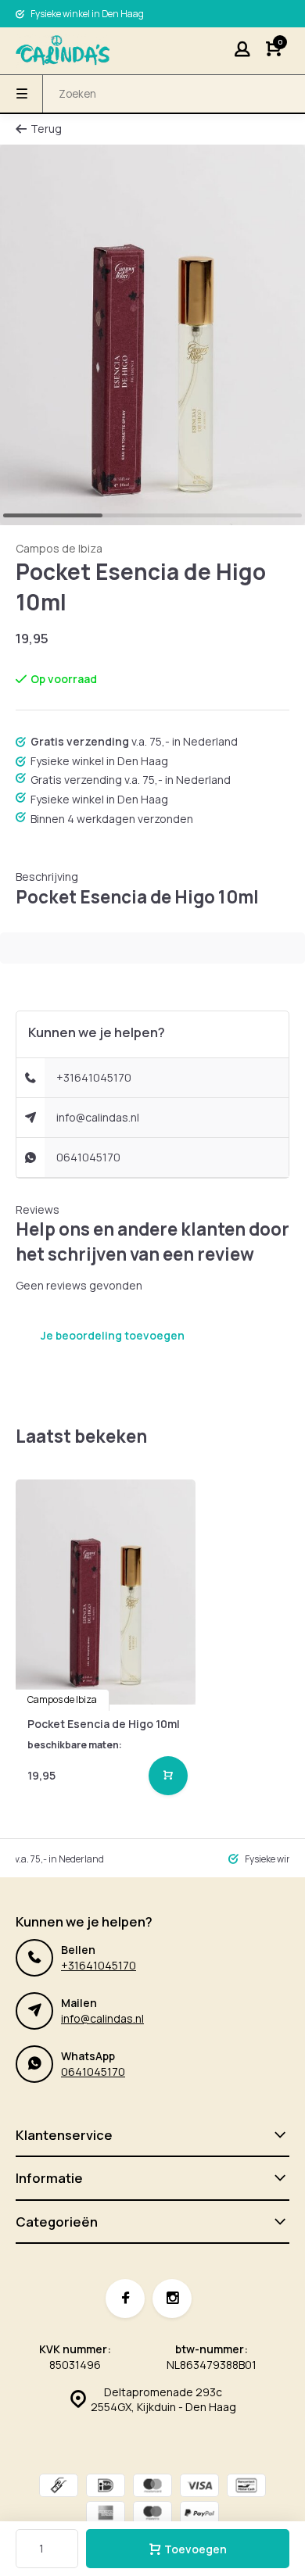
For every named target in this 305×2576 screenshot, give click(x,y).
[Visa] (199, 2487)
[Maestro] (152, 2515)
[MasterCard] (152, 2487)
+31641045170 (94, 1077)
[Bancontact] (246, 2487)
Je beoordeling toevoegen (113, 1335)
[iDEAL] (106, 2487)
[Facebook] (125, 2299)
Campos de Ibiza (59, 548)
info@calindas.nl (98, 1117)
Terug (46, 129)
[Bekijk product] (168, 1776)
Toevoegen (196, 2549)
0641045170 (88, 1157)
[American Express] (106, 2515)
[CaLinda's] (63, 51)
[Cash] (59, 2487)
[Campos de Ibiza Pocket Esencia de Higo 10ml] (106, 1592)
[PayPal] (199, 2515)
